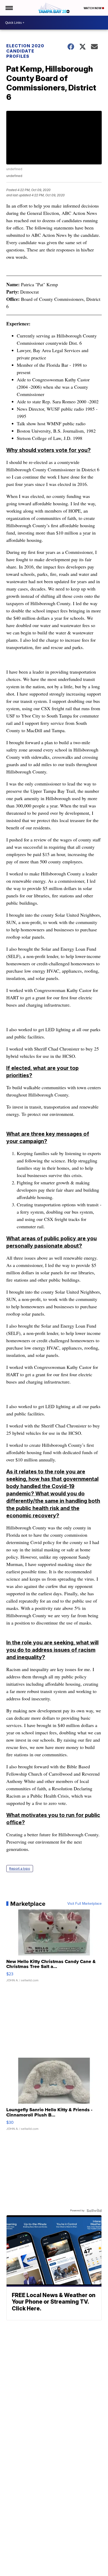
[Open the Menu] (9, 8)
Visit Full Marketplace (85, 1904)
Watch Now (93, 8)
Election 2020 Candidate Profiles (25, 51)
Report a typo (20, 1869)
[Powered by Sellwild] (94, 2211)
